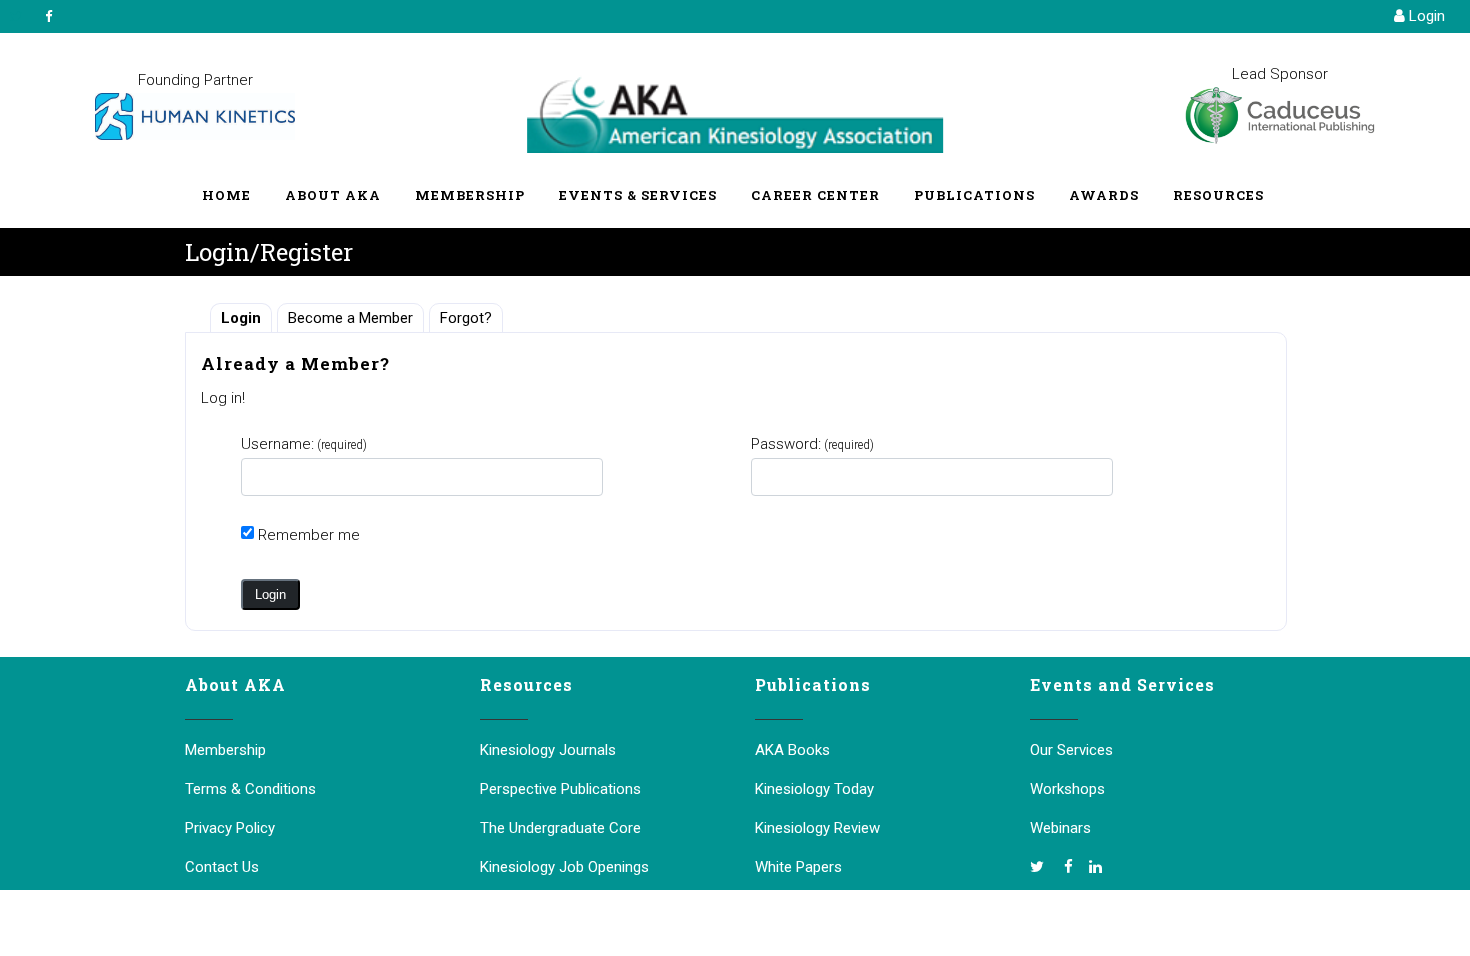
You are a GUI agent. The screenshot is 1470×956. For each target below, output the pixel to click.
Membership (225, 750)
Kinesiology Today (814, 789)
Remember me (309, 535)
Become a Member (350, 318)
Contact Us (222, 867)
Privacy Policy (230, 828)
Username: (304, 444)
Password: (812, 444)
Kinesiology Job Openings (564, 867)
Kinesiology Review (817, 828)
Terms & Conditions (250, 789)
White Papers (798, 867)
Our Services (1071, 750)
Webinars (1060, 828)
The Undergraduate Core (560, 828)
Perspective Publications (560, 789)
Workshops (1067, 789)
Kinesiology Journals (548, 750)
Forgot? (466, 318)
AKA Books (792, 750)
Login (1425, 16)
